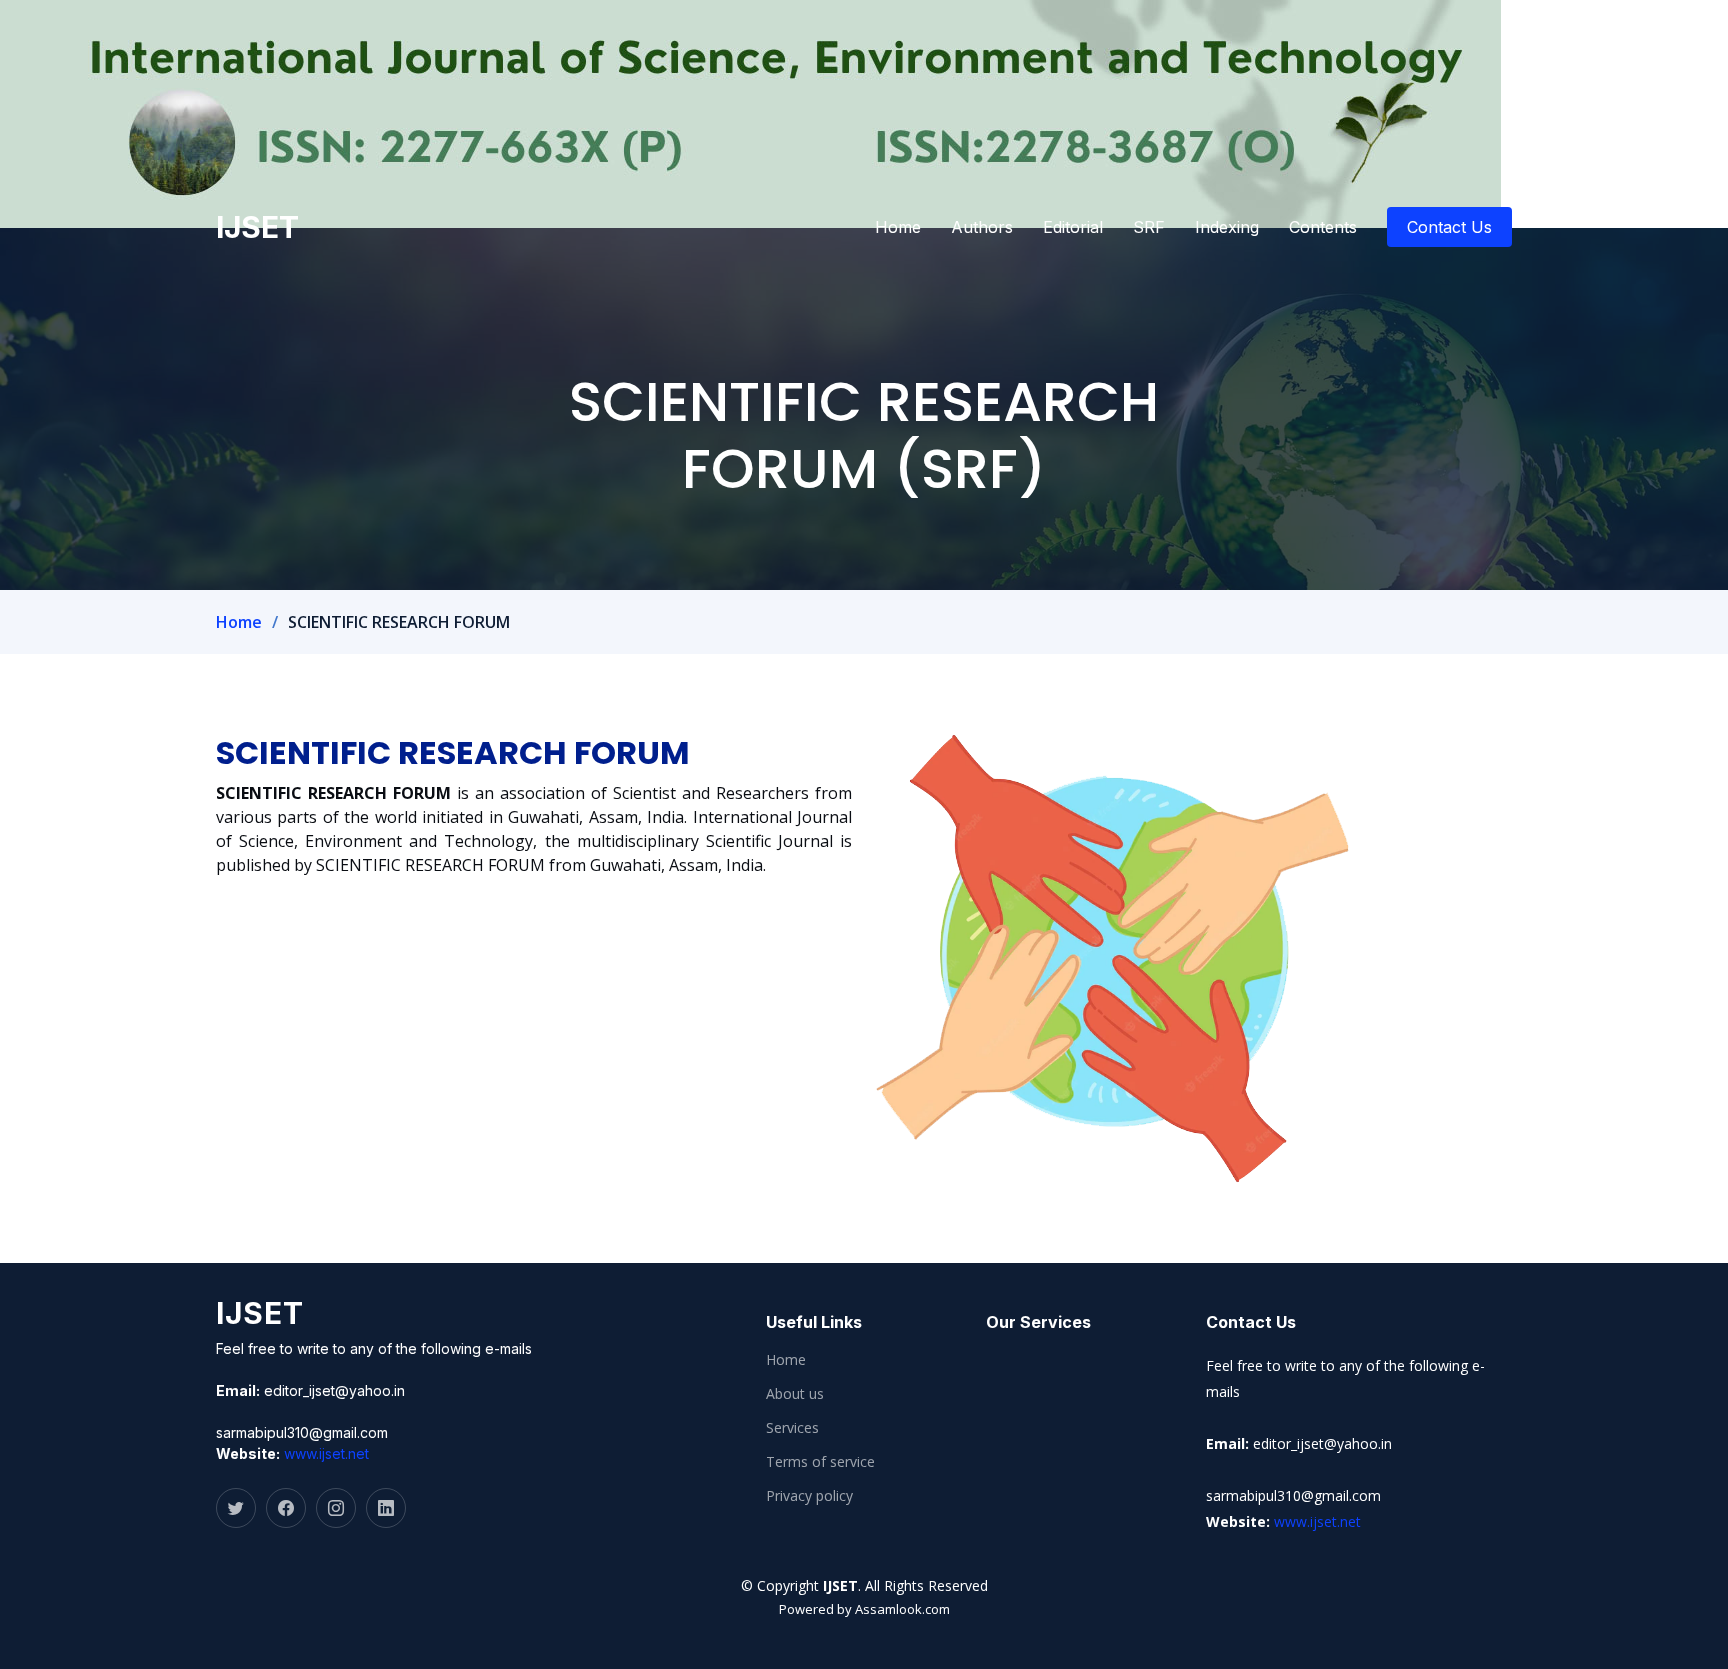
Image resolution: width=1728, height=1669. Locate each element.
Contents (1323, 227)
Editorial (1073, 227)
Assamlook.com (902, 1609)
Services (792, 1428)
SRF (1149, 227)
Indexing (1227, 227)
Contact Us (1449, 227)
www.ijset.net (326, 1453)
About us (795, 1394)
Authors (982, 227)
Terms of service (820, 1462)
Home (898, 227)
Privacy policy (809, 1496)
